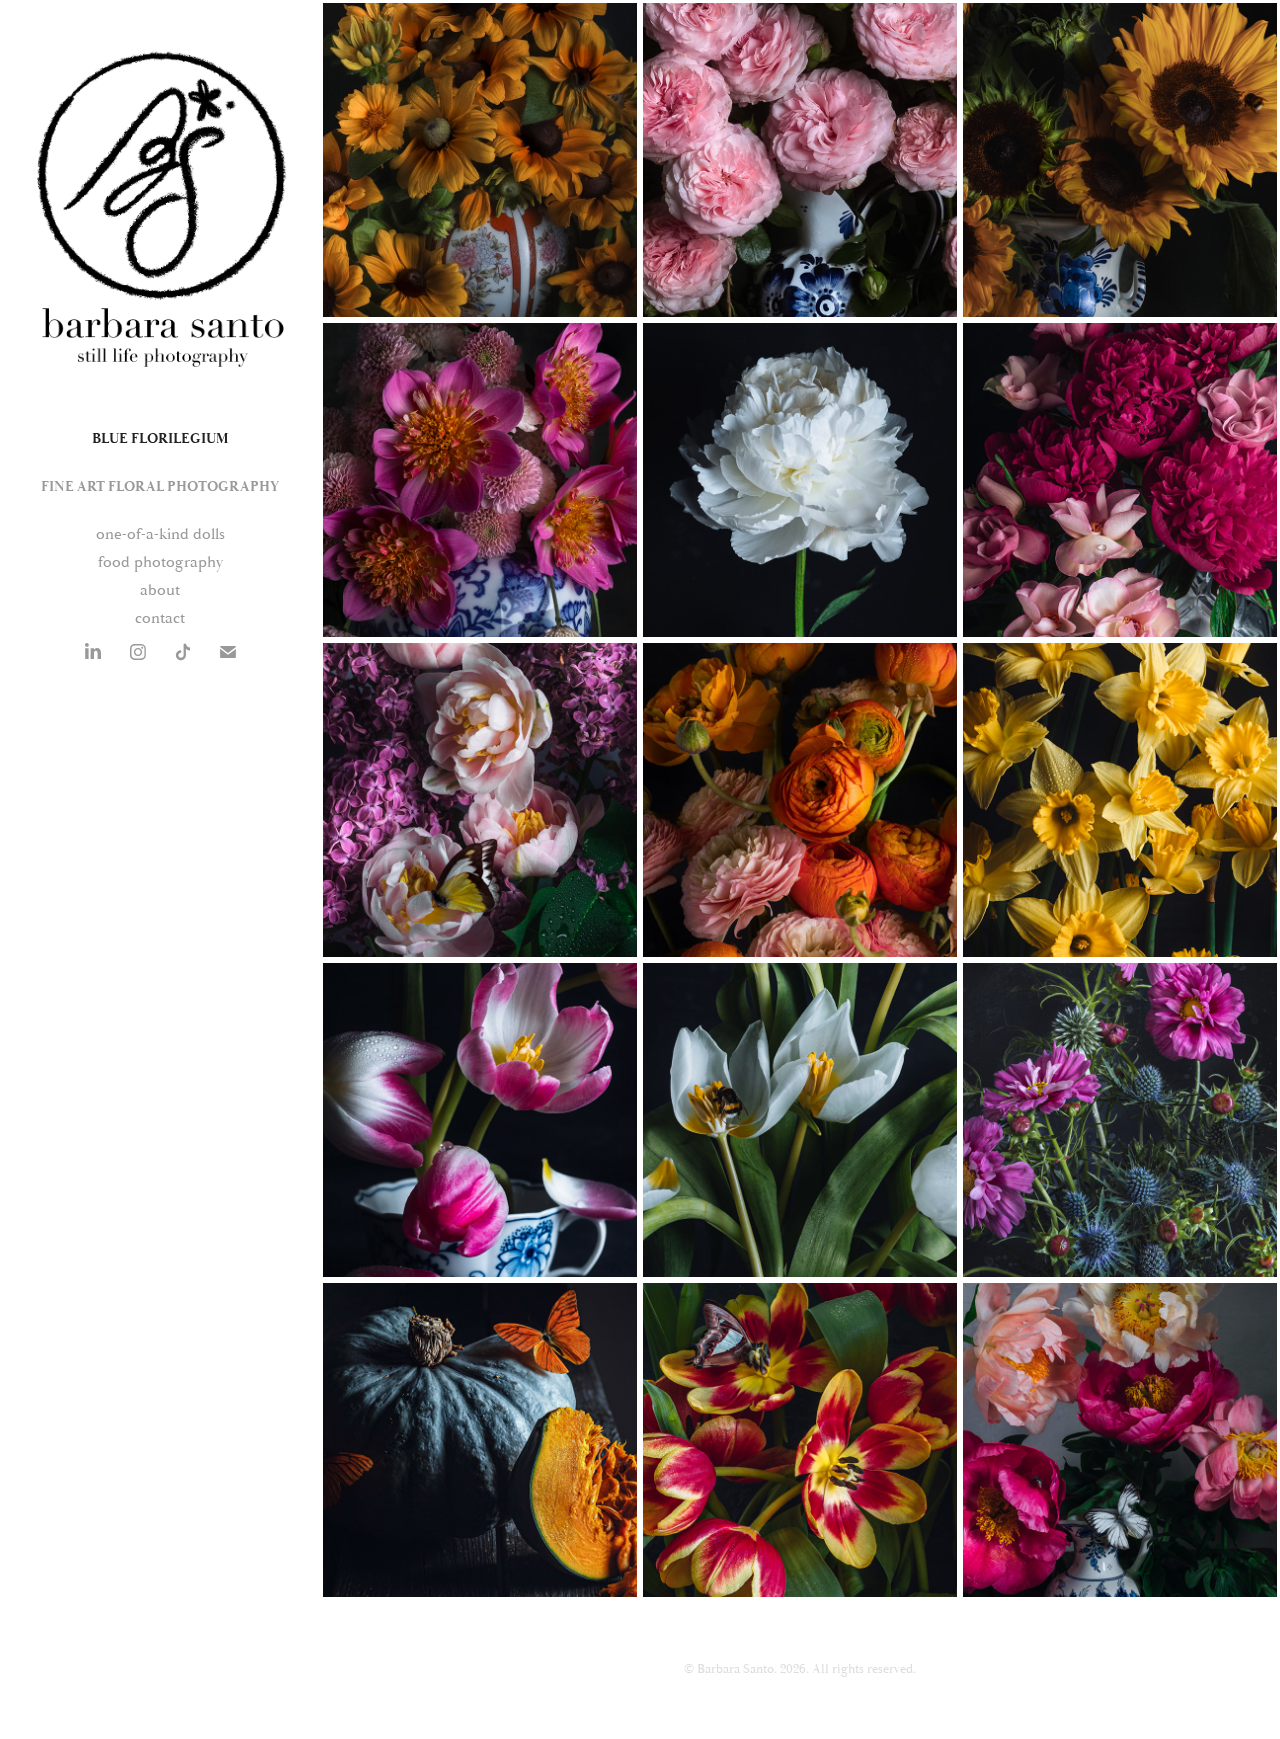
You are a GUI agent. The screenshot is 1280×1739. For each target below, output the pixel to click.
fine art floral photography (160, 487)
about (160, 590)
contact (160, 618)
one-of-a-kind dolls (160, 534)
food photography (160, 562)
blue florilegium (160, 439)
